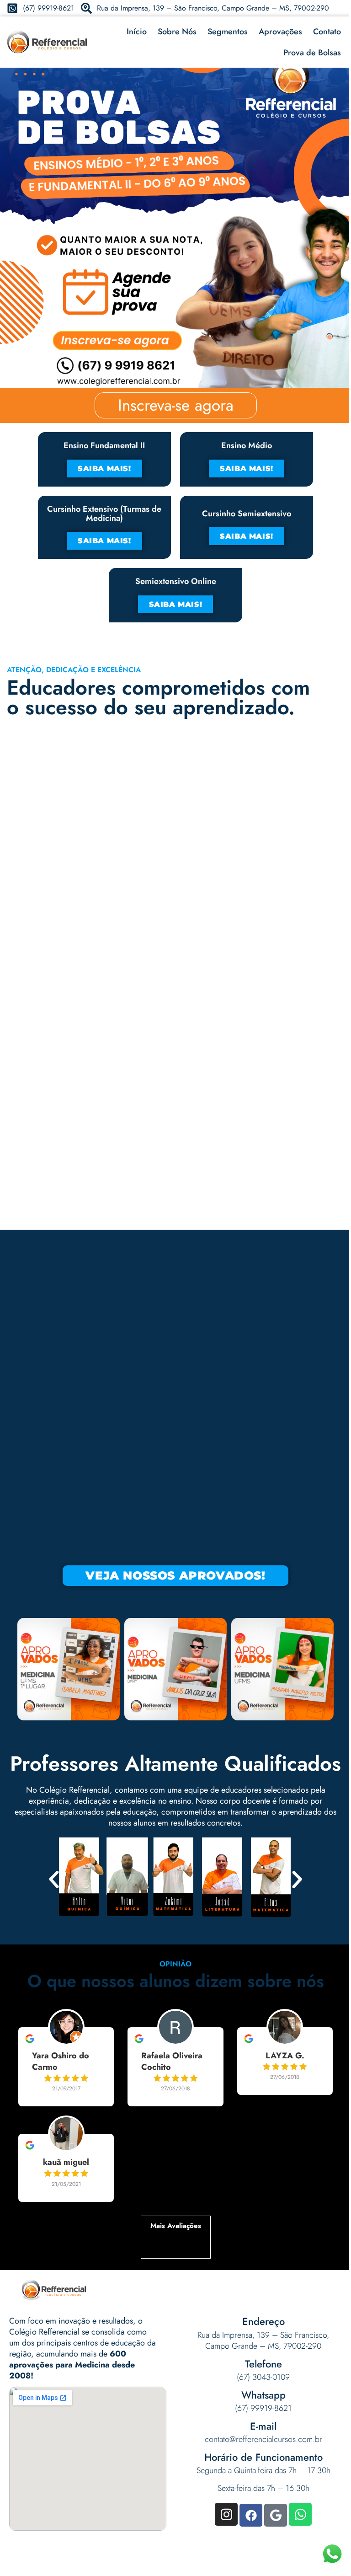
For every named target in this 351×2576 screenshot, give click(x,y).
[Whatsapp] (300, 2514)
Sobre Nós (177, 32)
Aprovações (280, 32)
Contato (327, 32)
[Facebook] (251, 2515)
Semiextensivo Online (176, 581)
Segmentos (228, 32)
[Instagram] (226, 2514)
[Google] (276, 2515)
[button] (54, 1880)
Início (137, 32)
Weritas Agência (264, 2565)
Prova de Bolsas (312, 53)
